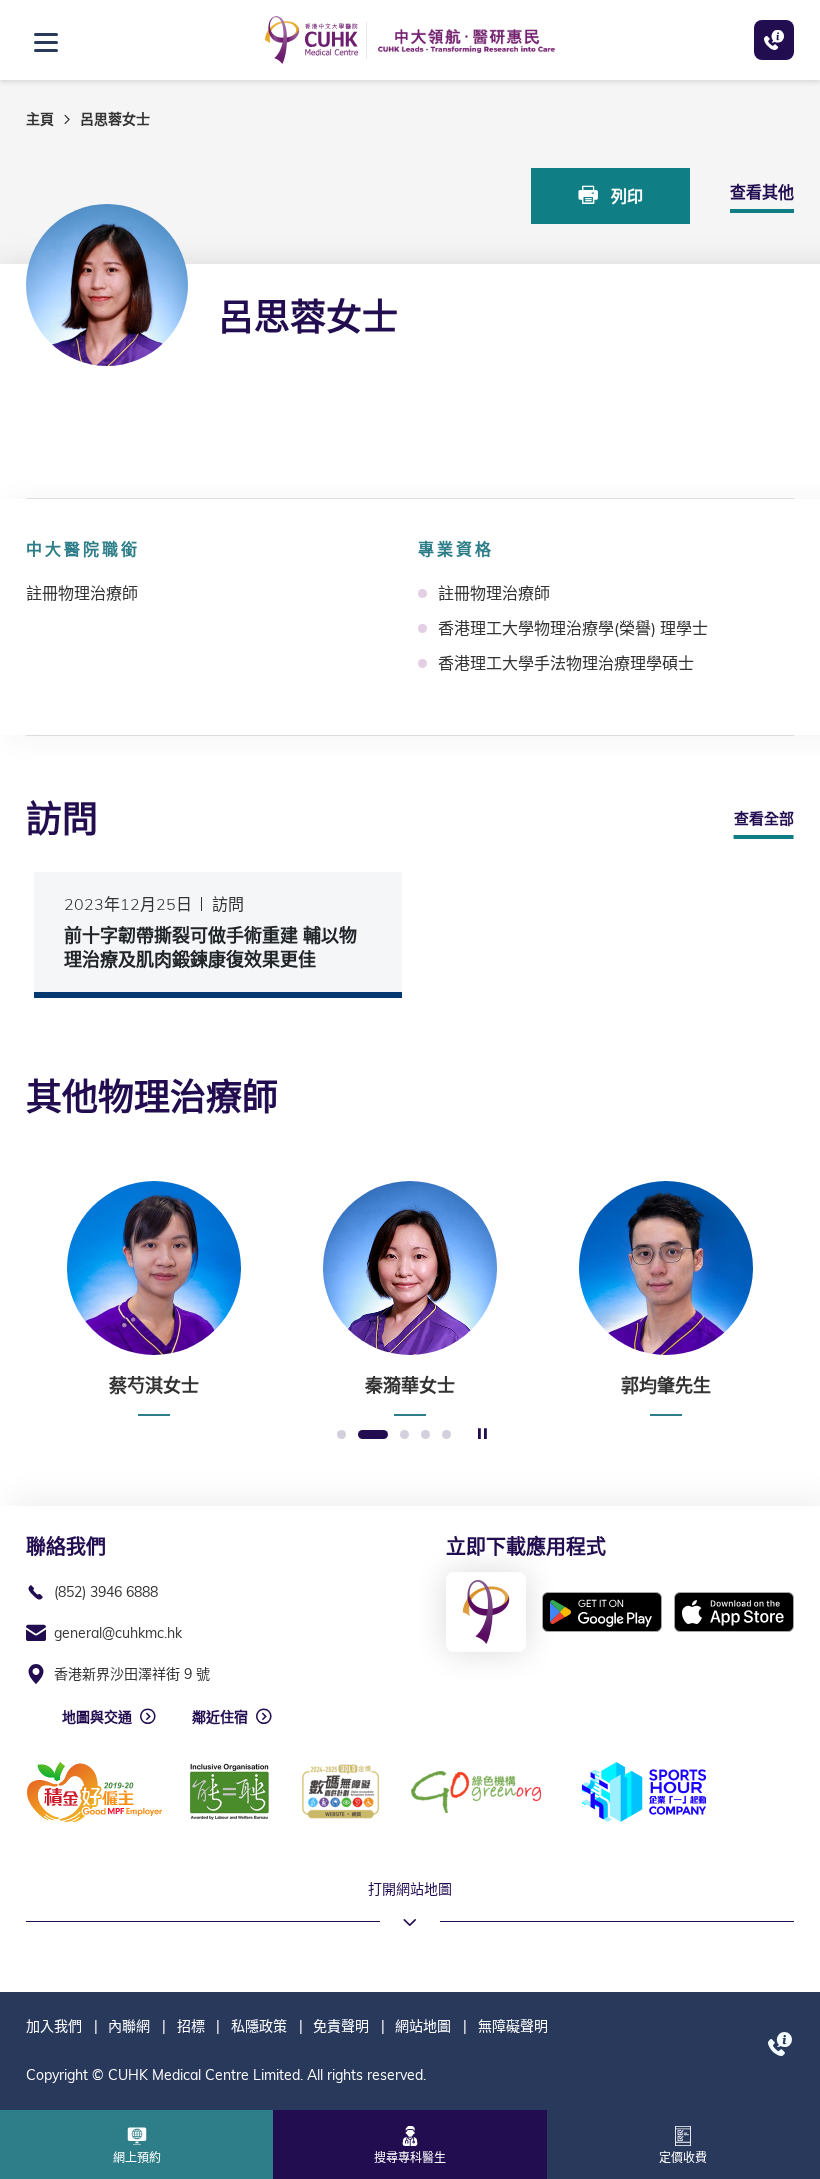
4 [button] (425, 1435)
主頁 (40, 119)
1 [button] (341, 1435)
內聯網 (129, 2026)
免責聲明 (341, 2026)
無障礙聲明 (513, 2026)
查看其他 (762, 192)
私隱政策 (259, 2026)
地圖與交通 (97, 1717)
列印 (625, 196)
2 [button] (373, 1435)
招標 (191, 2026)
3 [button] (404, 1435)
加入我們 (54, 2026)
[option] (154, 1299)
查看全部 (764, 818)
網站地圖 (423, 2026)
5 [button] (446, 1435)
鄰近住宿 (220, 1717)
